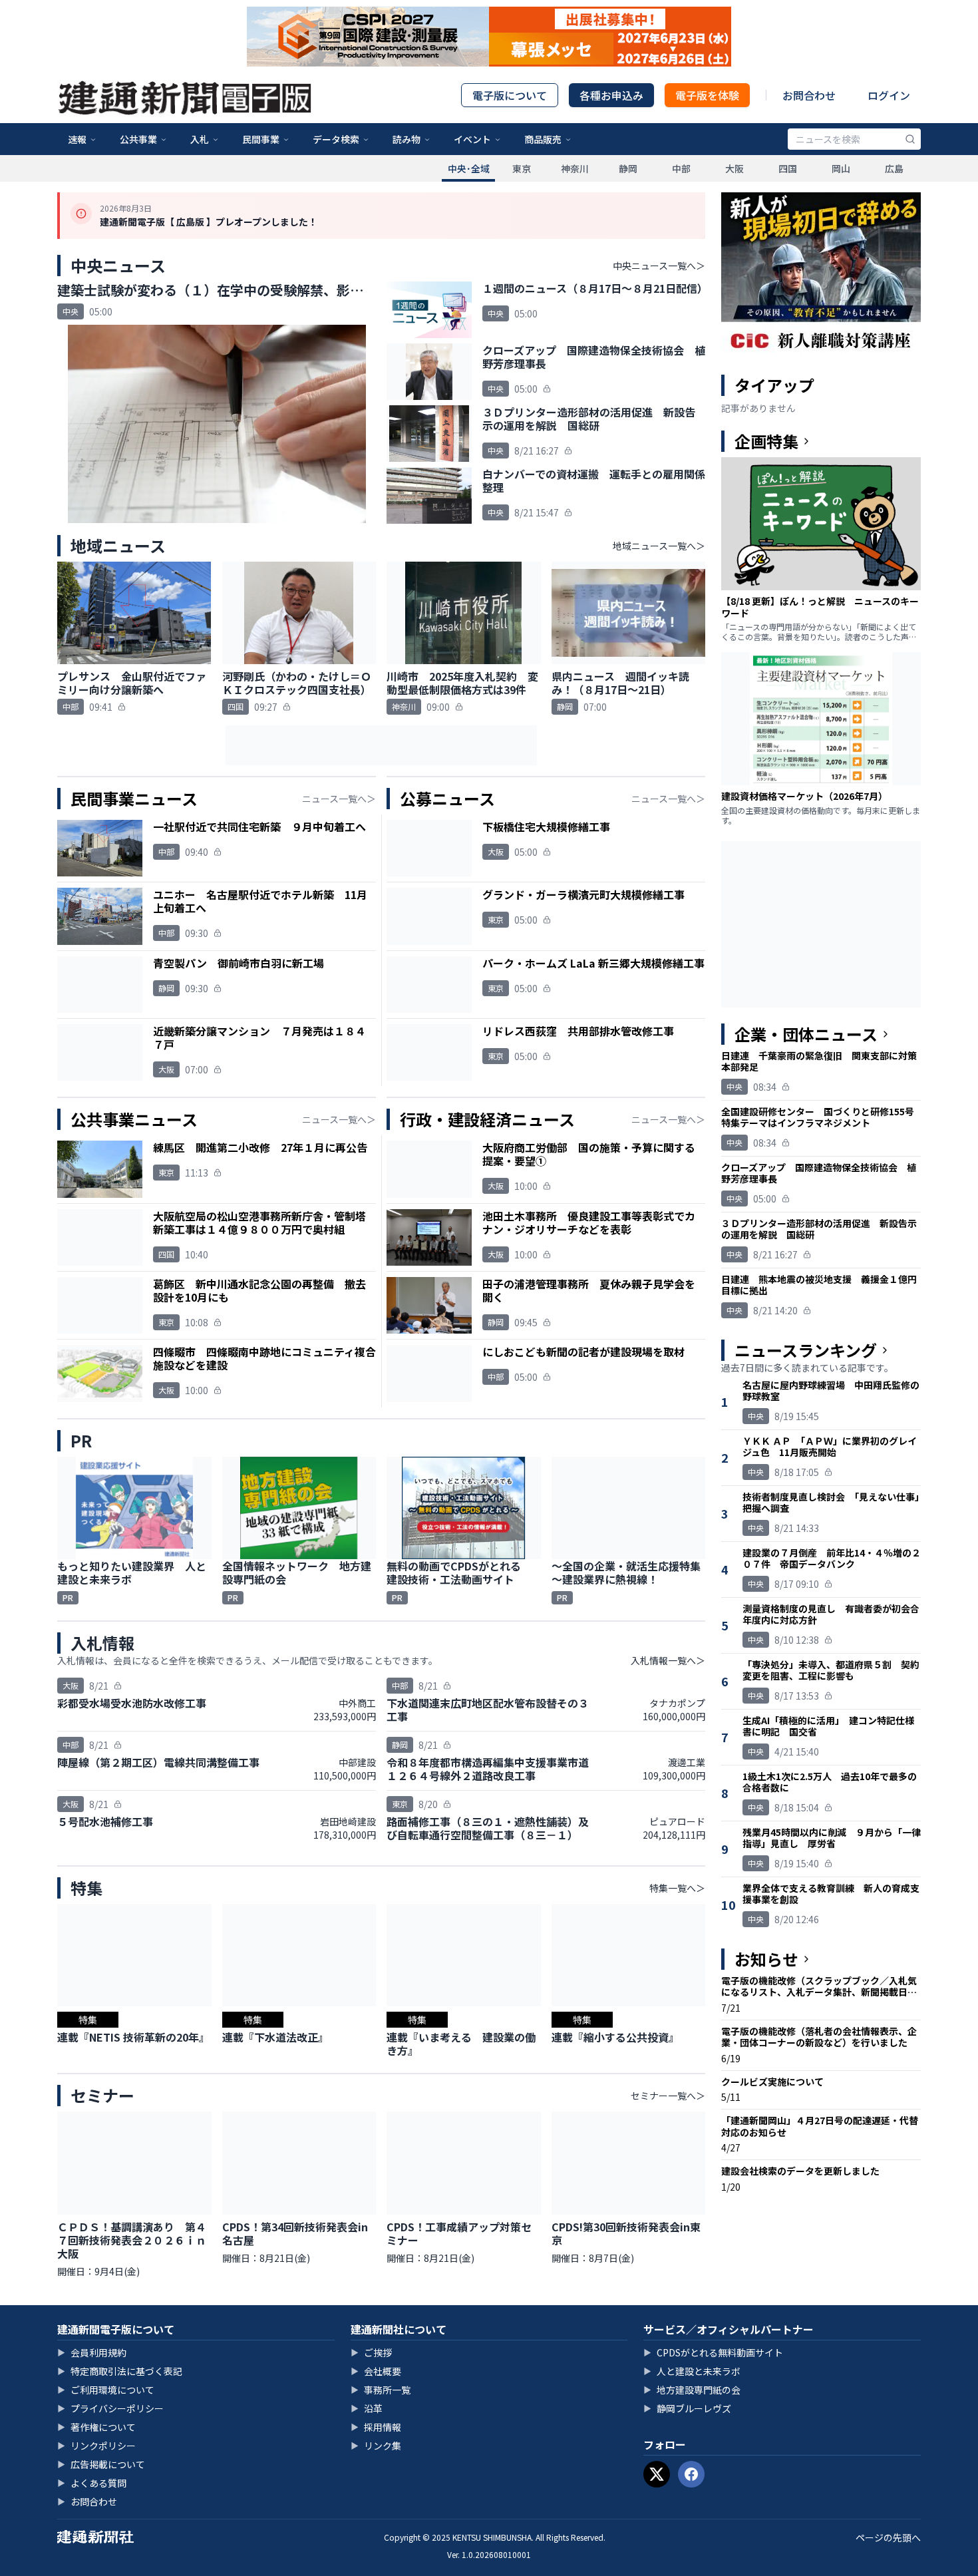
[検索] (910, 139)
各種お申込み (611, 95)
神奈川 (575, 168)
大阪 (734, 168)
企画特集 (766, 441)
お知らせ (766, 1959)
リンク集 (376, 2446)
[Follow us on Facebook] (691, 2474)
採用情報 (376, 2427)
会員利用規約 (92, 2352)
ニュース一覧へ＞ (339, 799)
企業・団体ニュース (806, 1034)
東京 (522, 168)
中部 (681, 168)
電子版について (510, 95)
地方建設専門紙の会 (692, 2390)
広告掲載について (101, 2464)
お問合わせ (809, 95)
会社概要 (376, 2371)
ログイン (889, 95)
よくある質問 (92, 2483)
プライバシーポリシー (110, 2408)
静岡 (628, 168)
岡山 (841, 168)
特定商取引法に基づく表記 (120, 2371)
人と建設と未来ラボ (692, 2371)
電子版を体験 (707, 95)
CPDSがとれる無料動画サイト (713, 2352)
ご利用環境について (106, 2390)
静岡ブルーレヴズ (687, 2408)
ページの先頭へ (888, 2537)
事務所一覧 (381, 2390)
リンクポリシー (96, 2446)
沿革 (367, 2408)
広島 (894, 168)
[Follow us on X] (657, 2474)
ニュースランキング (806, 1350)
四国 (788, 168)
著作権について (96, 2427)
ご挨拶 (371, 2352)
